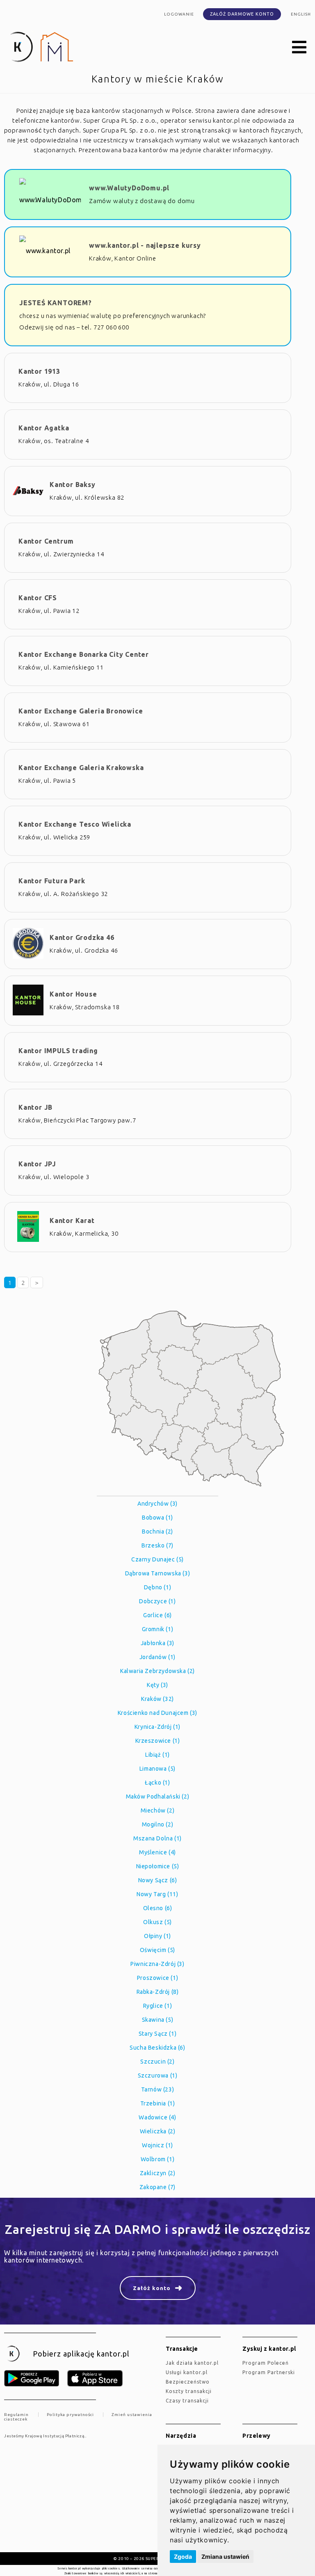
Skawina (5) (158, 2020)
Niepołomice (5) (158, 1866)
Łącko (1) (157, 1783)
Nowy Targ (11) (157, 1894)
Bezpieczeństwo (188, 2382)
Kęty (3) (157, 1685)
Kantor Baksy (73, 485)
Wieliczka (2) (158, 2131)
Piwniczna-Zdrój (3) (157, 1964)
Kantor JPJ (37, 1164)
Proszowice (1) (157, 1978)
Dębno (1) (157, 1587)
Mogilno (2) (158, 1824)
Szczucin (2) (157, 2062)
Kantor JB (35, 1107)
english (301, 14)
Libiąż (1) (157, 1755)
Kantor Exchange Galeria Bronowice (81, 711)
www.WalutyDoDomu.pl (129, 188)
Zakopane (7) (157, 2187)
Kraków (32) (157, 1699)
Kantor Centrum (46, 541)
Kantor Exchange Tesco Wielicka (75, 824)
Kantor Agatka (44, 428)
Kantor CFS (38, 598)
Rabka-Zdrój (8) (158, 1992)
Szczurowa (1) (158, 2075)
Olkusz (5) (157, 1922)
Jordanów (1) (157, 1657)
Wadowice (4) (157, 2117)
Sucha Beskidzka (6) (157, 2048)
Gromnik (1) (158, 1629)
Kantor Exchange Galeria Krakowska (81, 768)
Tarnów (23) (158, 2089)
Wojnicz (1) (157, 2145)
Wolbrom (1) (158, 2159)
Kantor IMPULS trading (58, 1051)
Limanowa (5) (157, 1769)
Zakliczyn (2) (158, 2173)
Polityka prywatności (70, 2415)
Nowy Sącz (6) (158, 1880)
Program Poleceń (266, 2363)
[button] (299, 48)
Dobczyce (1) (157, 1601)
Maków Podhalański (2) (158, 1797)
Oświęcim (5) (157, 1950)
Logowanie (179, 14)
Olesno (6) (158, 1908)
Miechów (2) (158, 1810)
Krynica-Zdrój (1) (157, 1727)
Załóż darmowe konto (242, 14)
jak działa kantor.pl (192, 2363)
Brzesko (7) (157, 1545)
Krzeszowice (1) (158, 1741)
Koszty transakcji (189, 2391)
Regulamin (16, 2415)
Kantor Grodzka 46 (82, 937)
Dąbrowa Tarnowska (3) (158, 1573)
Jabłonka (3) (157, 1643)
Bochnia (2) (157, 1531)
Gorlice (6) (157, 1615)
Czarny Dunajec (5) (157, 1559)
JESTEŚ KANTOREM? (56, 303)
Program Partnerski (269, 2372)
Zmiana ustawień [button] (225, 2557)
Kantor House (73, 994)
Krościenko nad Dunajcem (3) (157, 1713)
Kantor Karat (72, 1221)
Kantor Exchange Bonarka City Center (84, 654)
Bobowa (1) (157, 1518)
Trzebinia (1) (158, 2103)
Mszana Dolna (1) (157, 1838)
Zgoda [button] (183, 2557)
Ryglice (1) (158, 2006)
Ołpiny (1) (157, 1936)
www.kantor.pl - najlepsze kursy (145, 245)
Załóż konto (152, 2288)
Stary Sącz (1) (157, 2034)
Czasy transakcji (187, 2401)
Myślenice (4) (157, 1852)
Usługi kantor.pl (187, 2372)
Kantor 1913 (39, 371)
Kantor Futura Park (52, 881)
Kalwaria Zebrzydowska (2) (157, 1671)
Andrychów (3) (157, 1504)
